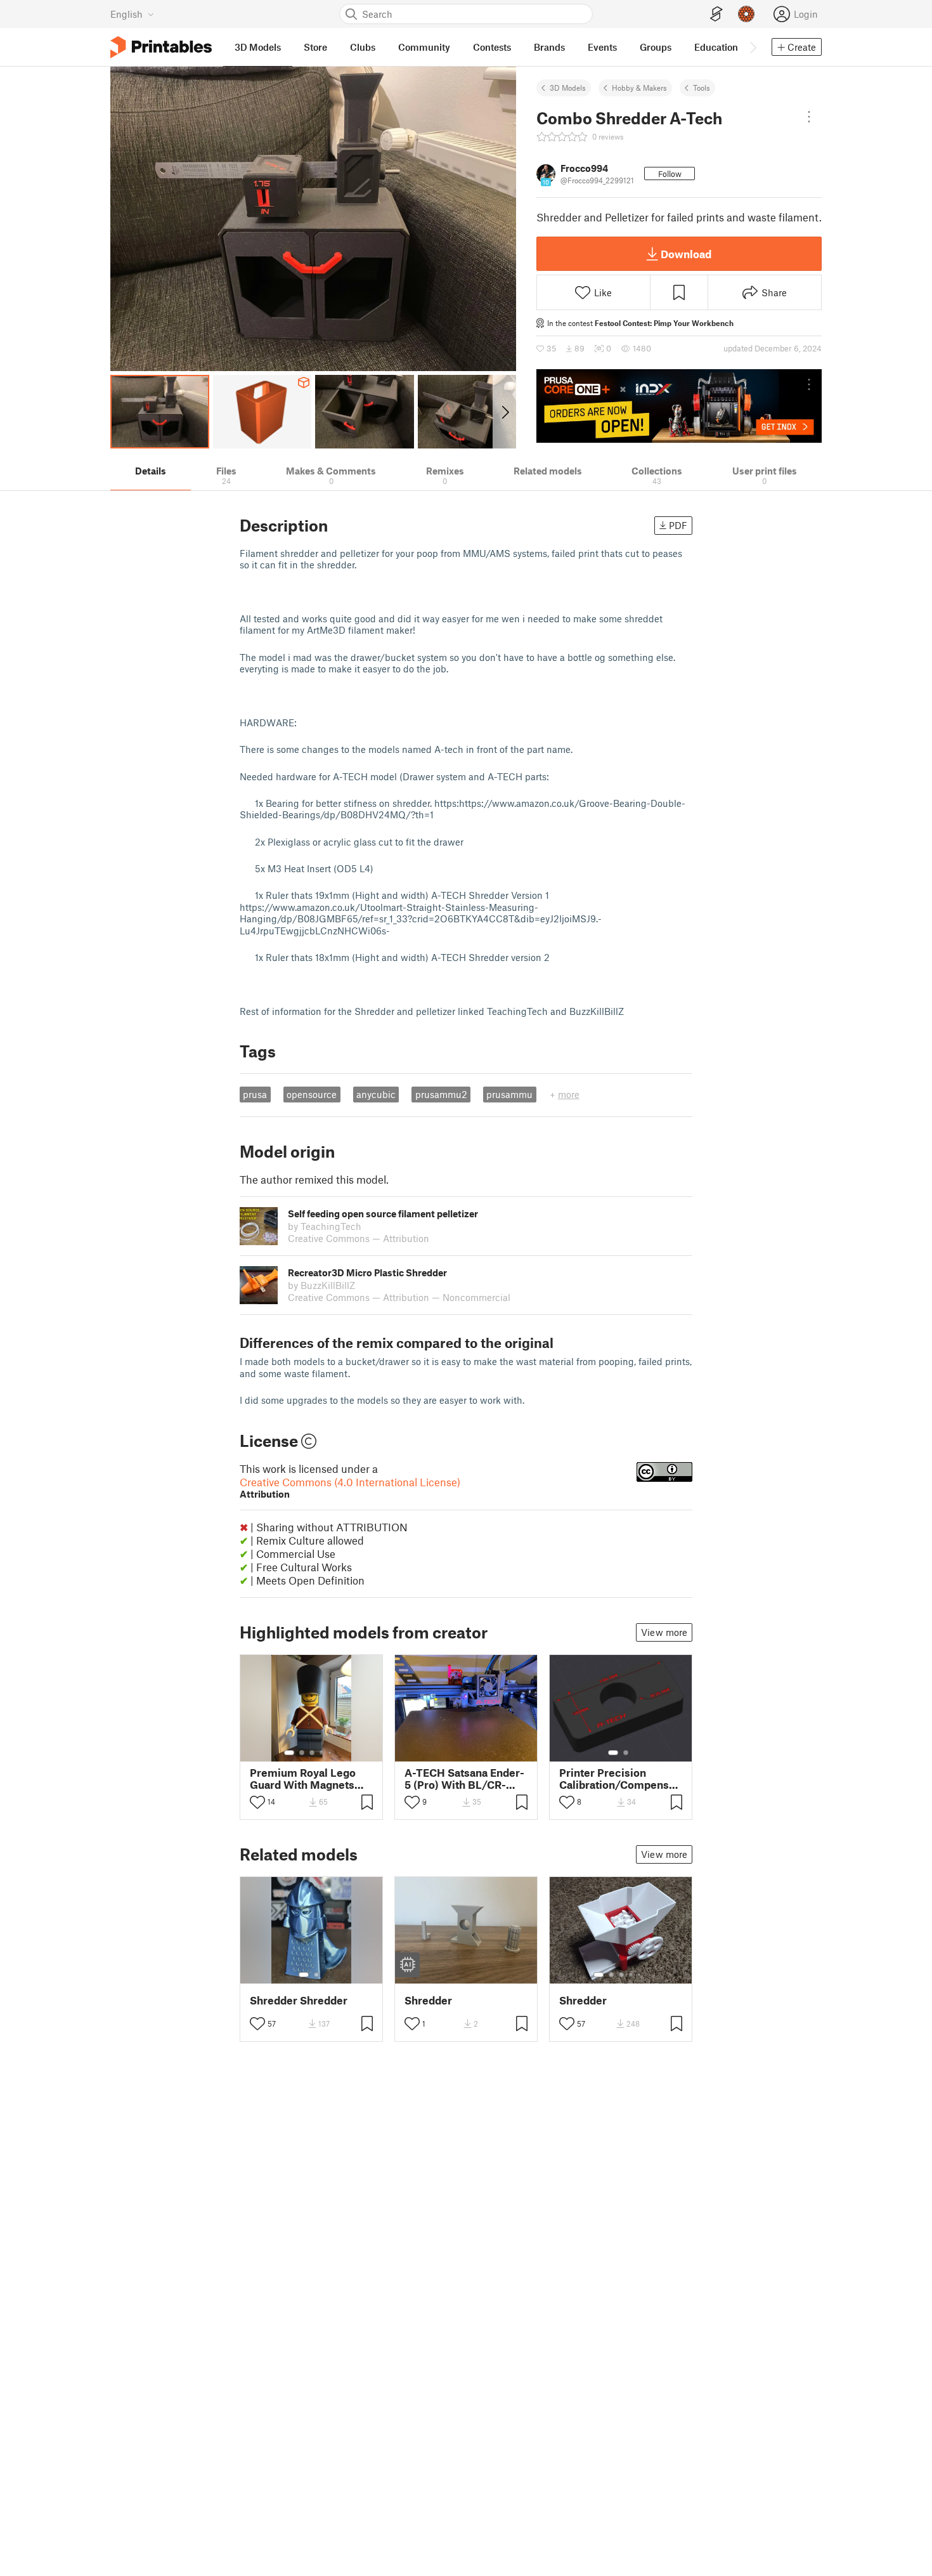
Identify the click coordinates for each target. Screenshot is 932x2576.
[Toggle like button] (257, 1802)
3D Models (568, 88)
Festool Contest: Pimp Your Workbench (664, 323)
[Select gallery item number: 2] (302, 1753)
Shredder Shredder (299, 2000)
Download (686, 254)
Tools (702, 88)
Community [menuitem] (424, 47)
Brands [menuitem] (549, 47)
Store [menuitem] (315, 47)
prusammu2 (441, 1094)
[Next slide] (504, 412)
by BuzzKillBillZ (321, 1285)
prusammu (509, 1094)
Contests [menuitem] (492, 47)
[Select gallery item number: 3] (312, 1753)
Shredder (428, 2000)
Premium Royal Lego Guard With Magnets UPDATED (303, 1779)
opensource (312, 1094)
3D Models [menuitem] (258, 47)
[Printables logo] (161, 47)
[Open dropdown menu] (809, 117)
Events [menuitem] (602, 47)
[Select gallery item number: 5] (331, 1753)
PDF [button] (678, 525)
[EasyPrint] (716, 14)
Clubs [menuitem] (363, 47)
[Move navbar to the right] (753, 47)
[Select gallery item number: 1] (289, 1753)
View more (664, 1632)
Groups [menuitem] (656, 47)
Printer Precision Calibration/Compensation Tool (621, 1779)
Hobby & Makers (639, 88)
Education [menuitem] (716, 47)
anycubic (376, 1094)
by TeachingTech (325, 1226)
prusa (255, 1094)
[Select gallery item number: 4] (322, 1753)
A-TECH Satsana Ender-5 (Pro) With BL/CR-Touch (464, 1779)
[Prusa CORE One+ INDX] (679, 406)
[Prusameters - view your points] (746, 14)
